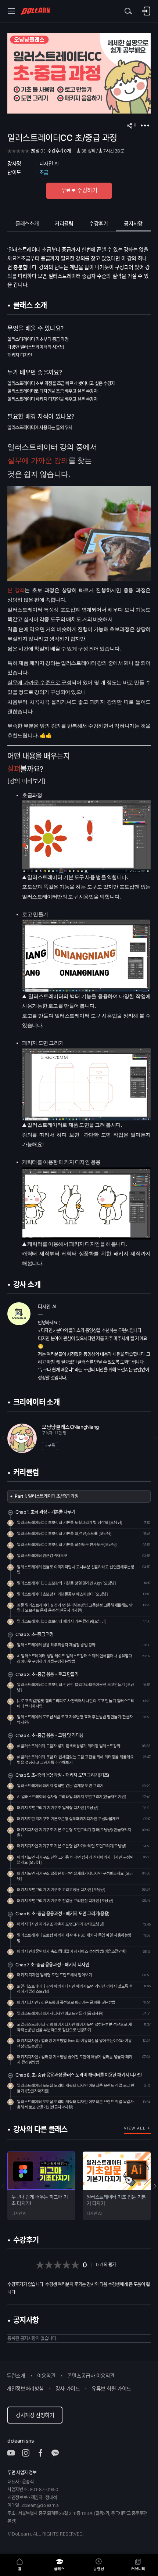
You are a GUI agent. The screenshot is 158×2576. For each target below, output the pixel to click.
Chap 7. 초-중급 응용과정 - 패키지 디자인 (52, 1965)
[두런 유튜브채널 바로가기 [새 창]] (15, 2453)
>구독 (50, 1445)
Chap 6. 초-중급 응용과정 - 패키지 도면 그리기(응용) (62, 1914)
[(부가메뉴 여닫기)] (145, 126)
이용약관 (46, 2376)
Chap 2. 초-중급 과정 (35, 1634)
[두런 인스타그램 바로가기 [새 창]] (29, 2453)
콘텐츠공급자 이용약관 (91, 2376)
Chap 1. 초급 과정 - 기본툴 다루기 (45, 1512)
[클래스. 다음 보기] (152, 2186)
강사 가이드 (68, 2388)
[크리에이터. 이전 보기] (6, 1438)
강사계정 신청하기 (35, 2415)
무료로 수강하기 (79, 190)
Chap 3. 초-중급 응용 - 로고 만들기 (47, 1674)
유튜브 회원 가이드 (111, 2388)
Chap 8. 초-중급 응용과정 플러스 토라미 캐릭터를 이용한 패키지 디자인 (79, 2075)
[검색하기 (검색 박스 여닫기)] (129, 11)
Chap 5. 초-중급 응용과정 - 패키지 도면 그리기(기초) (62, 1775)
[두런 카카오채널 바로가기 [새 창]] (59, 2453)
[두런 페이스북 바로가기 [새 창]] (44, 2453)
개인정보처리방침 (25, 2388)
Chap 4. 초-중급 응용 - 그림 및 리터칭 (49, 1735)
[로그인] (146, 11)
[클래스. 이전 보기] (6, 2186)
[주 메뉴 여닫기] (11, 11)
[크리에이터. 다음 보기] (152, 1438)
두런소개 (16, 2376)
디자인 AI (49, 164)
